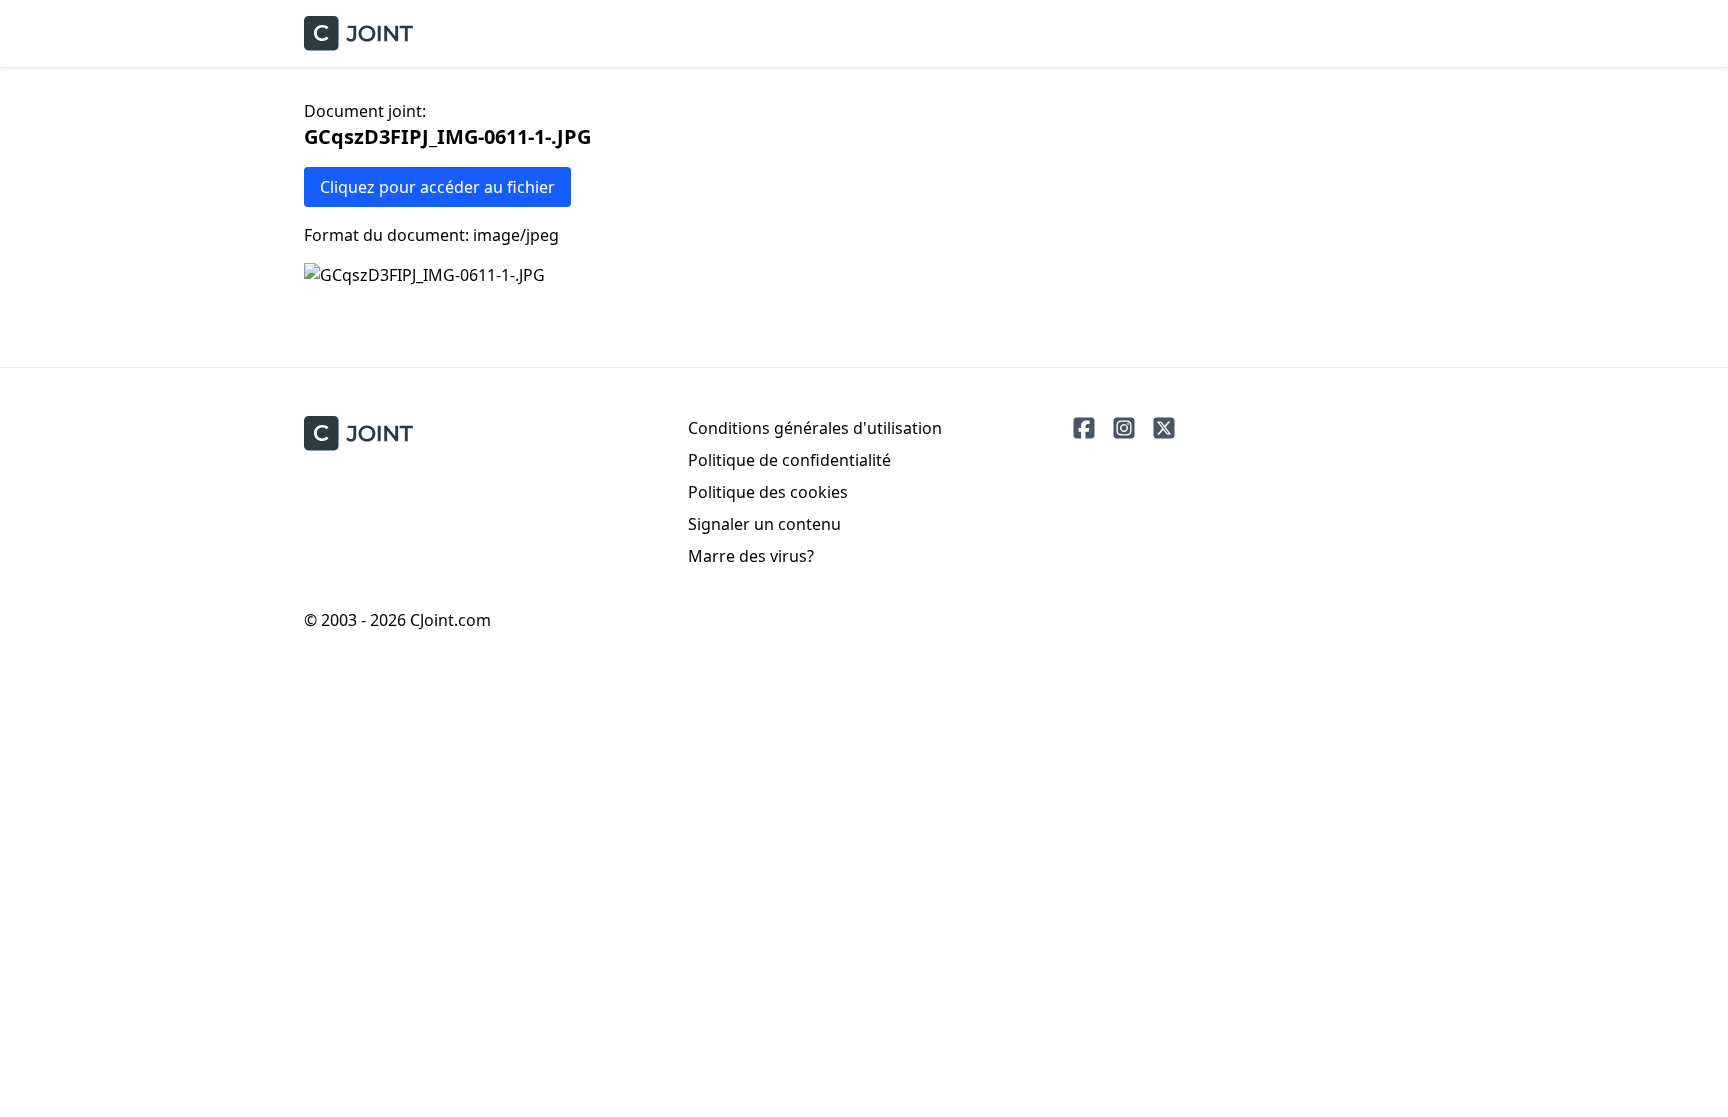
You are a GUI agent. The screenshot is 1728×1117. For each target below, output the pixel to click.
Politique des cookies (768, 492)
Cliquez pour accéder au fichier (437, 187)
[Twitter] (1164, 428)
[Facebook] (1084, 428)
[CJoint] (358, 433)
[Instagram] (1124, 428)
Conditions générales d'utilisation (815, 428)
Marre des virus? (751, 556)
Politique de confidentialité (789, 460)
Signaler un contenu (764, 524)
